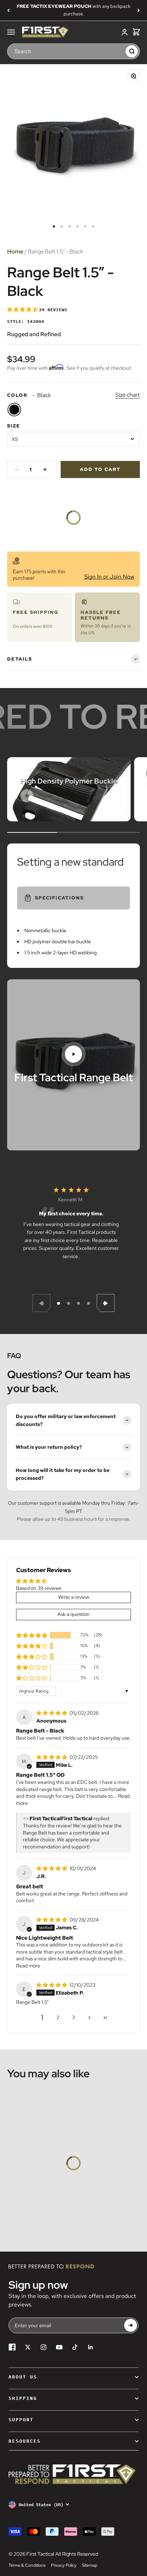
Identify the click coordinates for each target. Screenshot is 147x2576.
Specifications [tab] (59, 898)
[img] (52, 1713)
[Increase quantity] (45, 469)
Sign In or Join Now (109, 577)
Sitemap (90, 2565)
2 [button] (58, 2017)
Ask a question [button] (73, 1614)
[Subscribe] (131, 2326)
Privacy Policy (64, 2565)
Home (15, 252)
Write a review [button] (74, 1597)
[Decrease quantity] (16, 469)
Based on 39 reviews (39, 1588)
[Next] (139, 10)
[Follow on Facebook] (12, 2347)
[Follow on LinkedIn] (91, 2347)
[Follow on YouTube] (59, 2347)
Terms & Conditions (27, 2565)
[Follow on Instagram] (44, 2347)
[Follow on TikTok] (75, 2347)
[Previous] (8, 10)
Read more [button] (28, 1966)
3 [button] (73, 2017)
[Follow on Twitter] (28, 2347)
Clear (118, 51)
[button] (23, 309)
